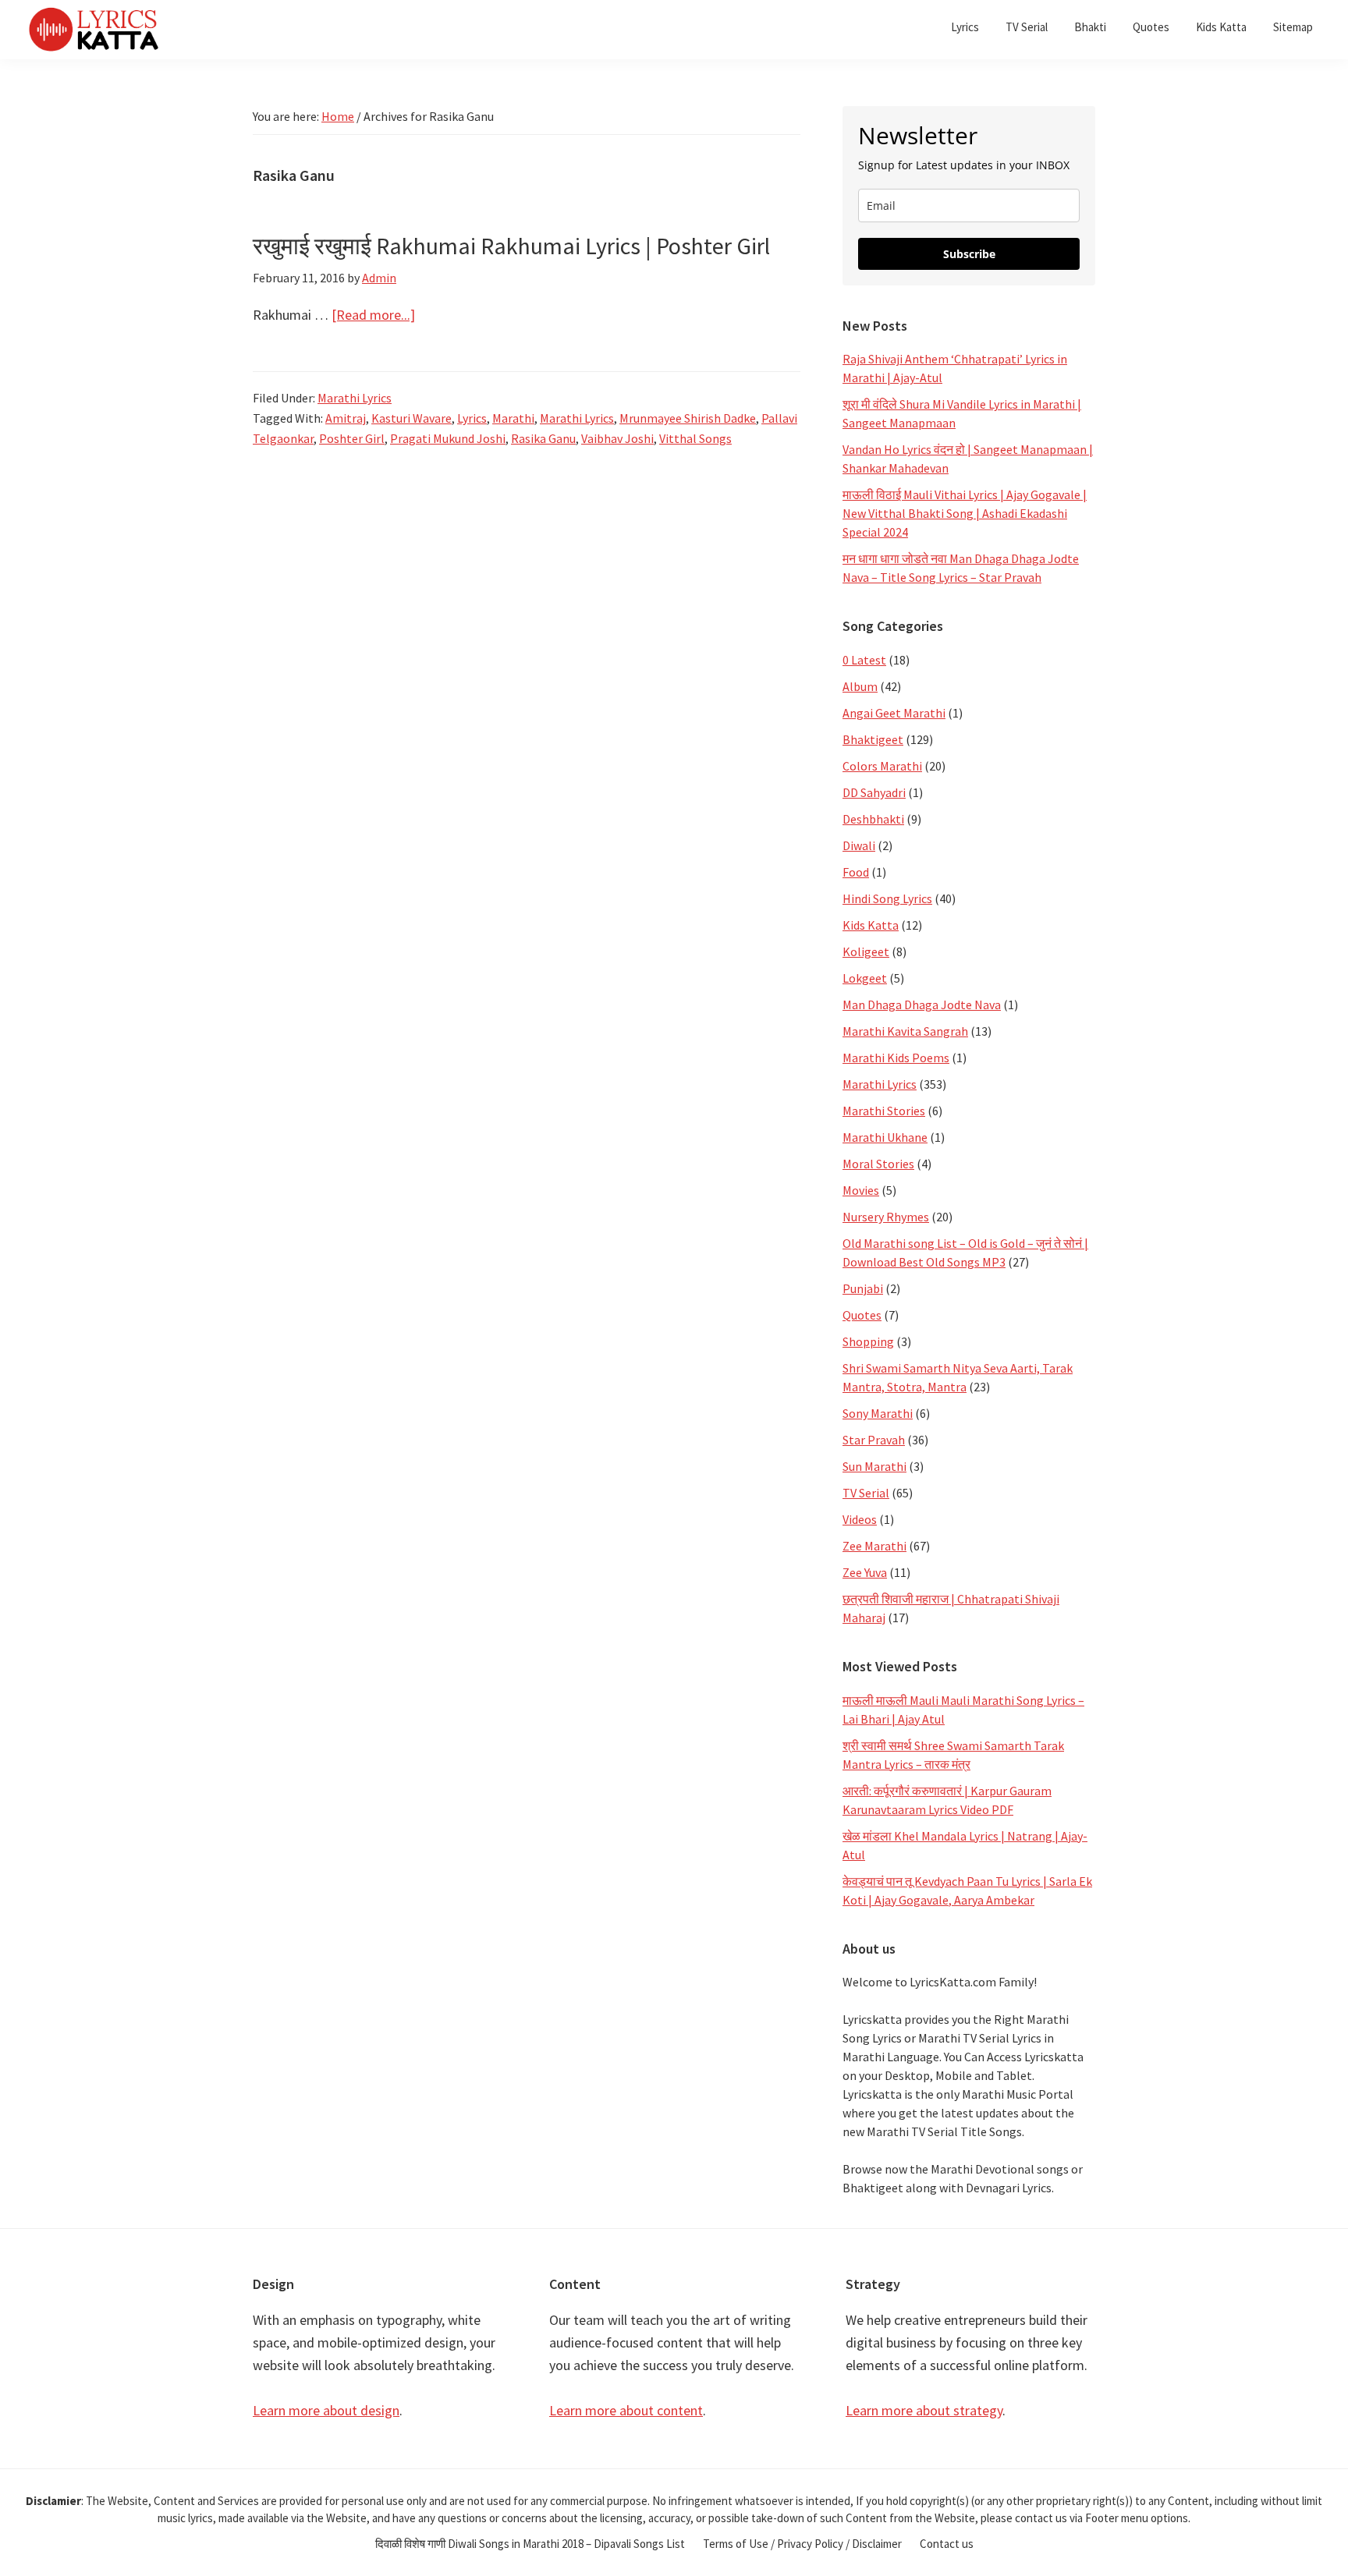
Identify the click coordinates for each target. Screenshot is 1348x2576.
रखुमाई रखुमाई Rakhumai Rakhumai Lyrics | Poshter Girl (511, 246)
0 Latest (864, 660)
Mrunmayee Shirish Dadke (688, 418)
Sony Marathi (878, 1413)
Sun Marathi (874, 1466)
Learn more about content (626, 2410)
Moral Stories (878, 1164)
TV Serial (866, 1493)
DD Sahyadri (874, 792)
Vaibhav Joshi (617, 438)
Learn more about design (326, 2410)
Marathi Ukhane (885, 1137)
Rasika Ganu (543, 438)
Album (860, 686)
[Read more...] (373, 315)
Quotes (862, 1315)
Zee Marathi (874, 1546)
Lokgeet (865, 978)
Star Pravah (874, 1440)
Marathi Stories (884, 1111)
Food (856, 872)
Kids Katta (871, 925)
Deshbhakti (873, 819)
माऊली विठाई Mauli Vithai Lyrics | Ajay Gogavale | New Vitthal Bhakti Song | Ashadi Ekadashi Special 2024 (965, 513)
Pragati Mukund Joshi (448, 438)
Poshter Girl (352, 438)
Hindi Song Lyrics (887, 898)
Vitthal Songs (695, 438)
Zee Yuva (865, 1572)
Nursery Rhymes (886, 1217)
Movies (861, 1190)
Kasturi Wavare (411, 418)
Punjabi (863, 1288)
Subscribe (969, 254)
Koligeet (866, 951)
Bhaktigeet (873, 739)
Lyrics (472, 418)
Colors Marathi (882, 766)
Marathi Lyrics (355, 398)
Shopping (868, 1341)
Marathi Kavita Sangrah (905, 1031)
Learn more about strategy (924, 2410)
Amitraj (346, 418)
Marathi (513, 418)
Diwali (859, 845)
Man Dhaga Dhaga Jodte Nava (922, 1005)
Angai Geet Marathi (894, 713)
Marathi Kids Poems (896, 1058)
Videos (860, 1519)
